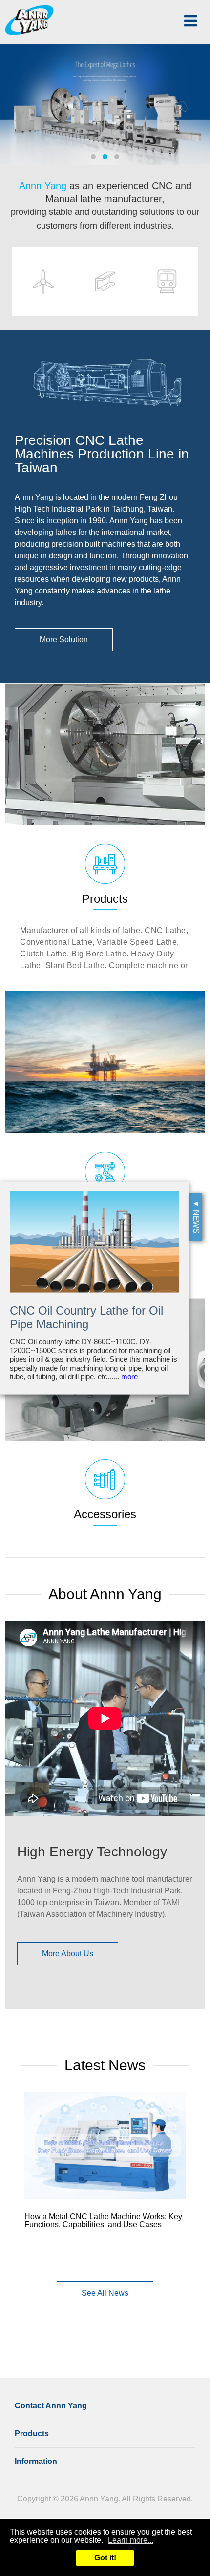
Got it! (105, 2558)
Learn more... (131, 2540)
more (129, 1377)
